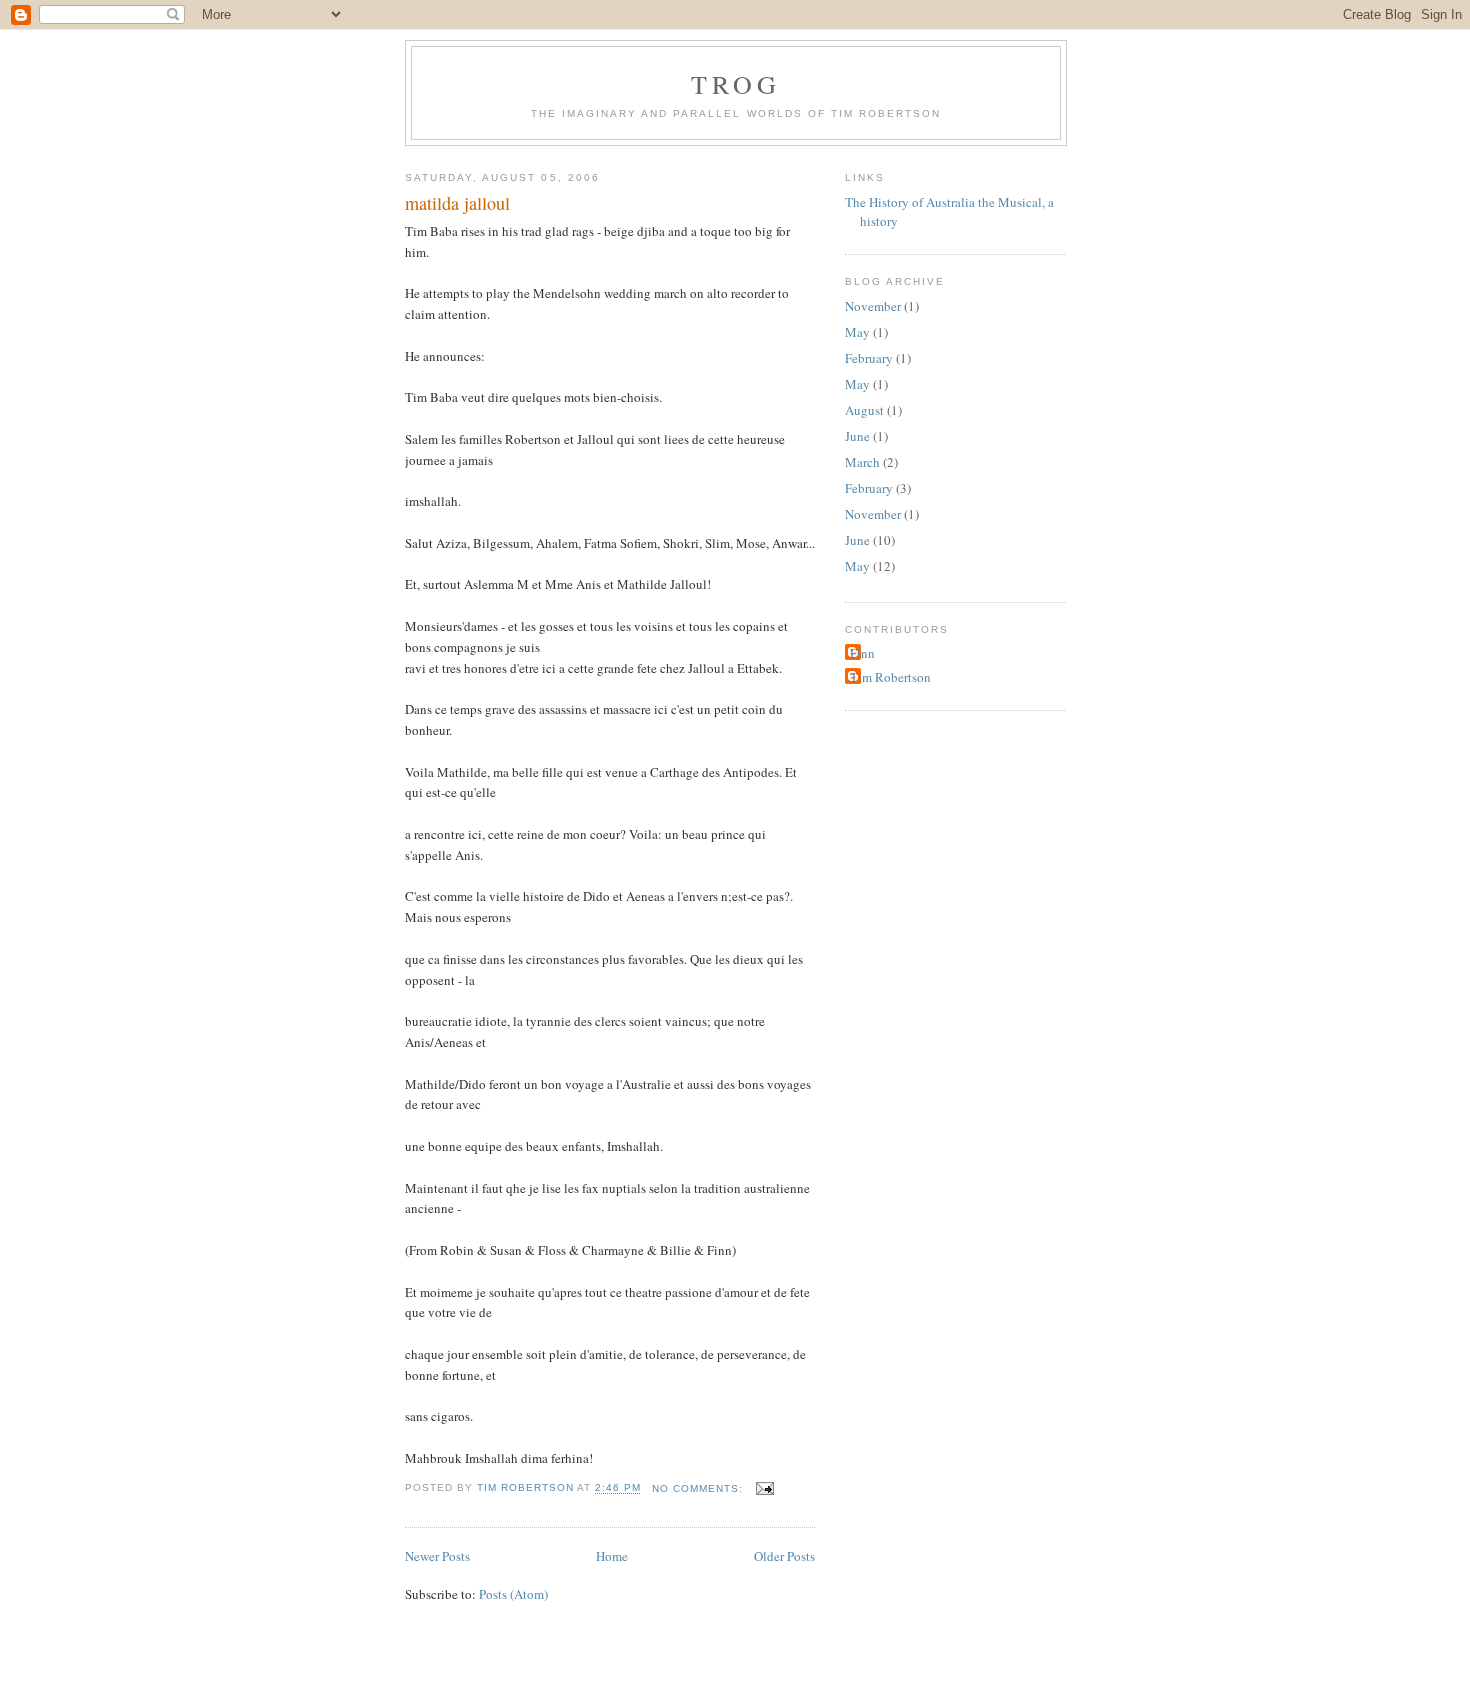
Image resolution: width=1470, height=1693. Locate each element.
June (857, 436)
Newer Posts (437, 1556)
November (873, 306)
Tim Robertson (890, 677)
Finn (862, 653)
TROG (736, 84)
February (869, 358)
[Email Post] (764, 1488)
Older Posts (784, 1556)
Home (612, 1556)
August (864, 410)
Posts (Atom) (513, 1594)
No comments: (699, 1488)
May (857, 332)
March (862, 462)
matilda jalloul (457, 203)
